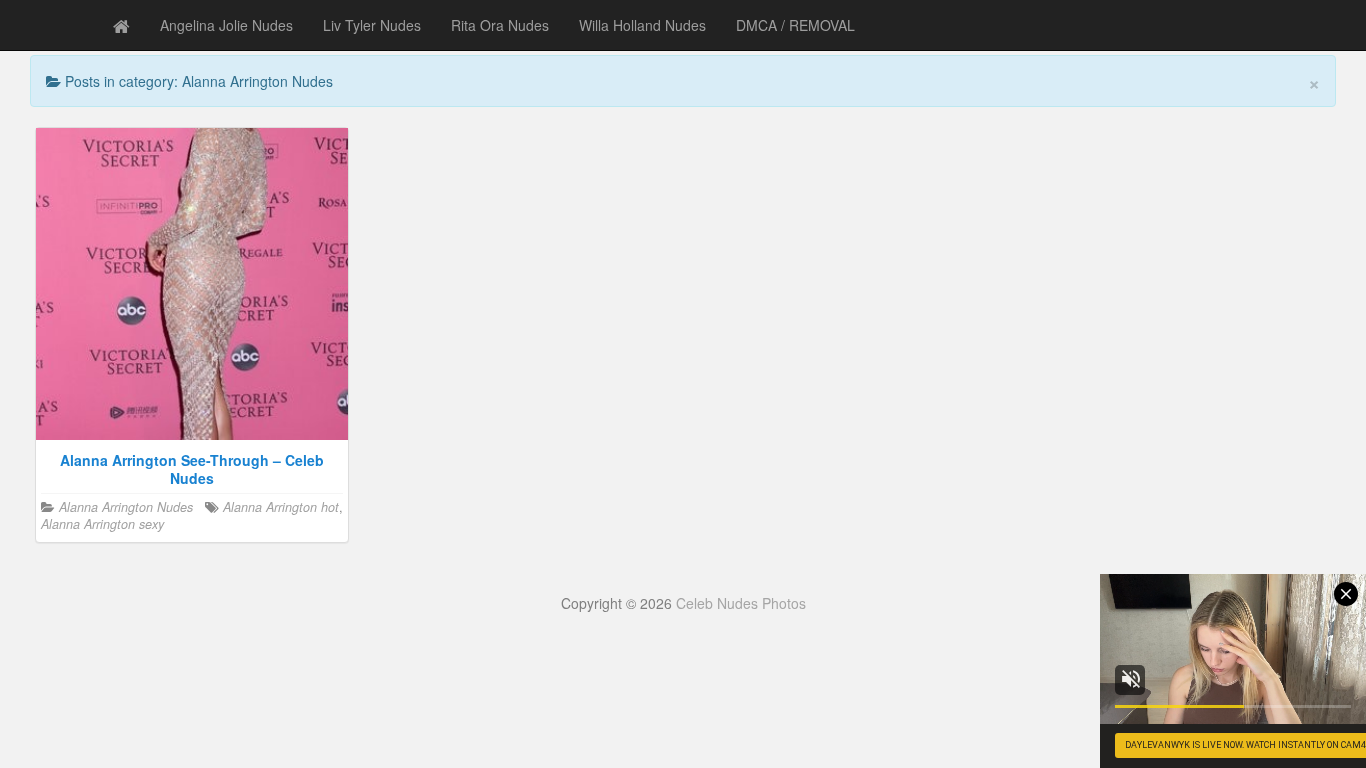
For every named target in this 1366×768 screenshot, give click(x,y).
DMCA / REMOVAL (795, 25)
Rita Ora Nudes (500, 25)
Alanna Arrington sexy (102, 524)
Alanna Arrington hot (281, 507)
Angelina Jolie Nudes (226, 25)
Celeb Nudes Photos (741, 603)
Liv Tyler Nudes (372, 25)
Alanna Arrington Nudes (126, 507)
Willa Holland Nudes (642, 25)
